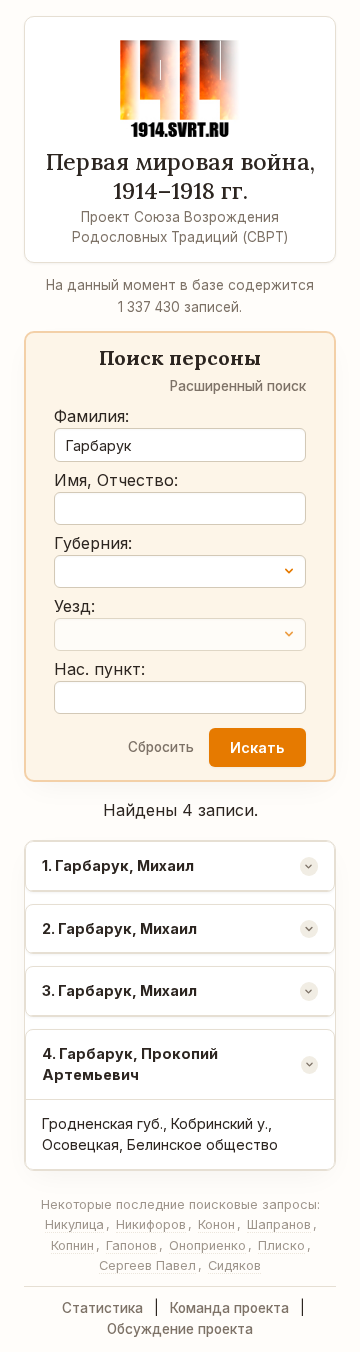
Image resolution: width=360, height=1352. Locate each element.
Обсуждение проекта (180, 1329)
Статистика (102, 1308)
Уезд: (74, 606)
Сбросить (161, 747)
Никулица (74, 1224)
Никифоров (151, 1224)
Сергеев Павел (147, 1265)
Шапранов (279, 1224)
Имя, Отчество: (116, 480)
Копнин (72, 1245)
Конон (216, 1224)
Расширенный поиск (238, 386)
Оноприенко (207, 1245)
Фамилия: (91, 416)
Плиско (281, 1245)
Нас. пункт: (99, 669)
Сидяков (234, 1265)
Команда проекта (229, 1308)
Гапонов (131, 1245)
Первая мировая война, (180, 176)
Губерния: (93, 543)
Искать (257, 747)
